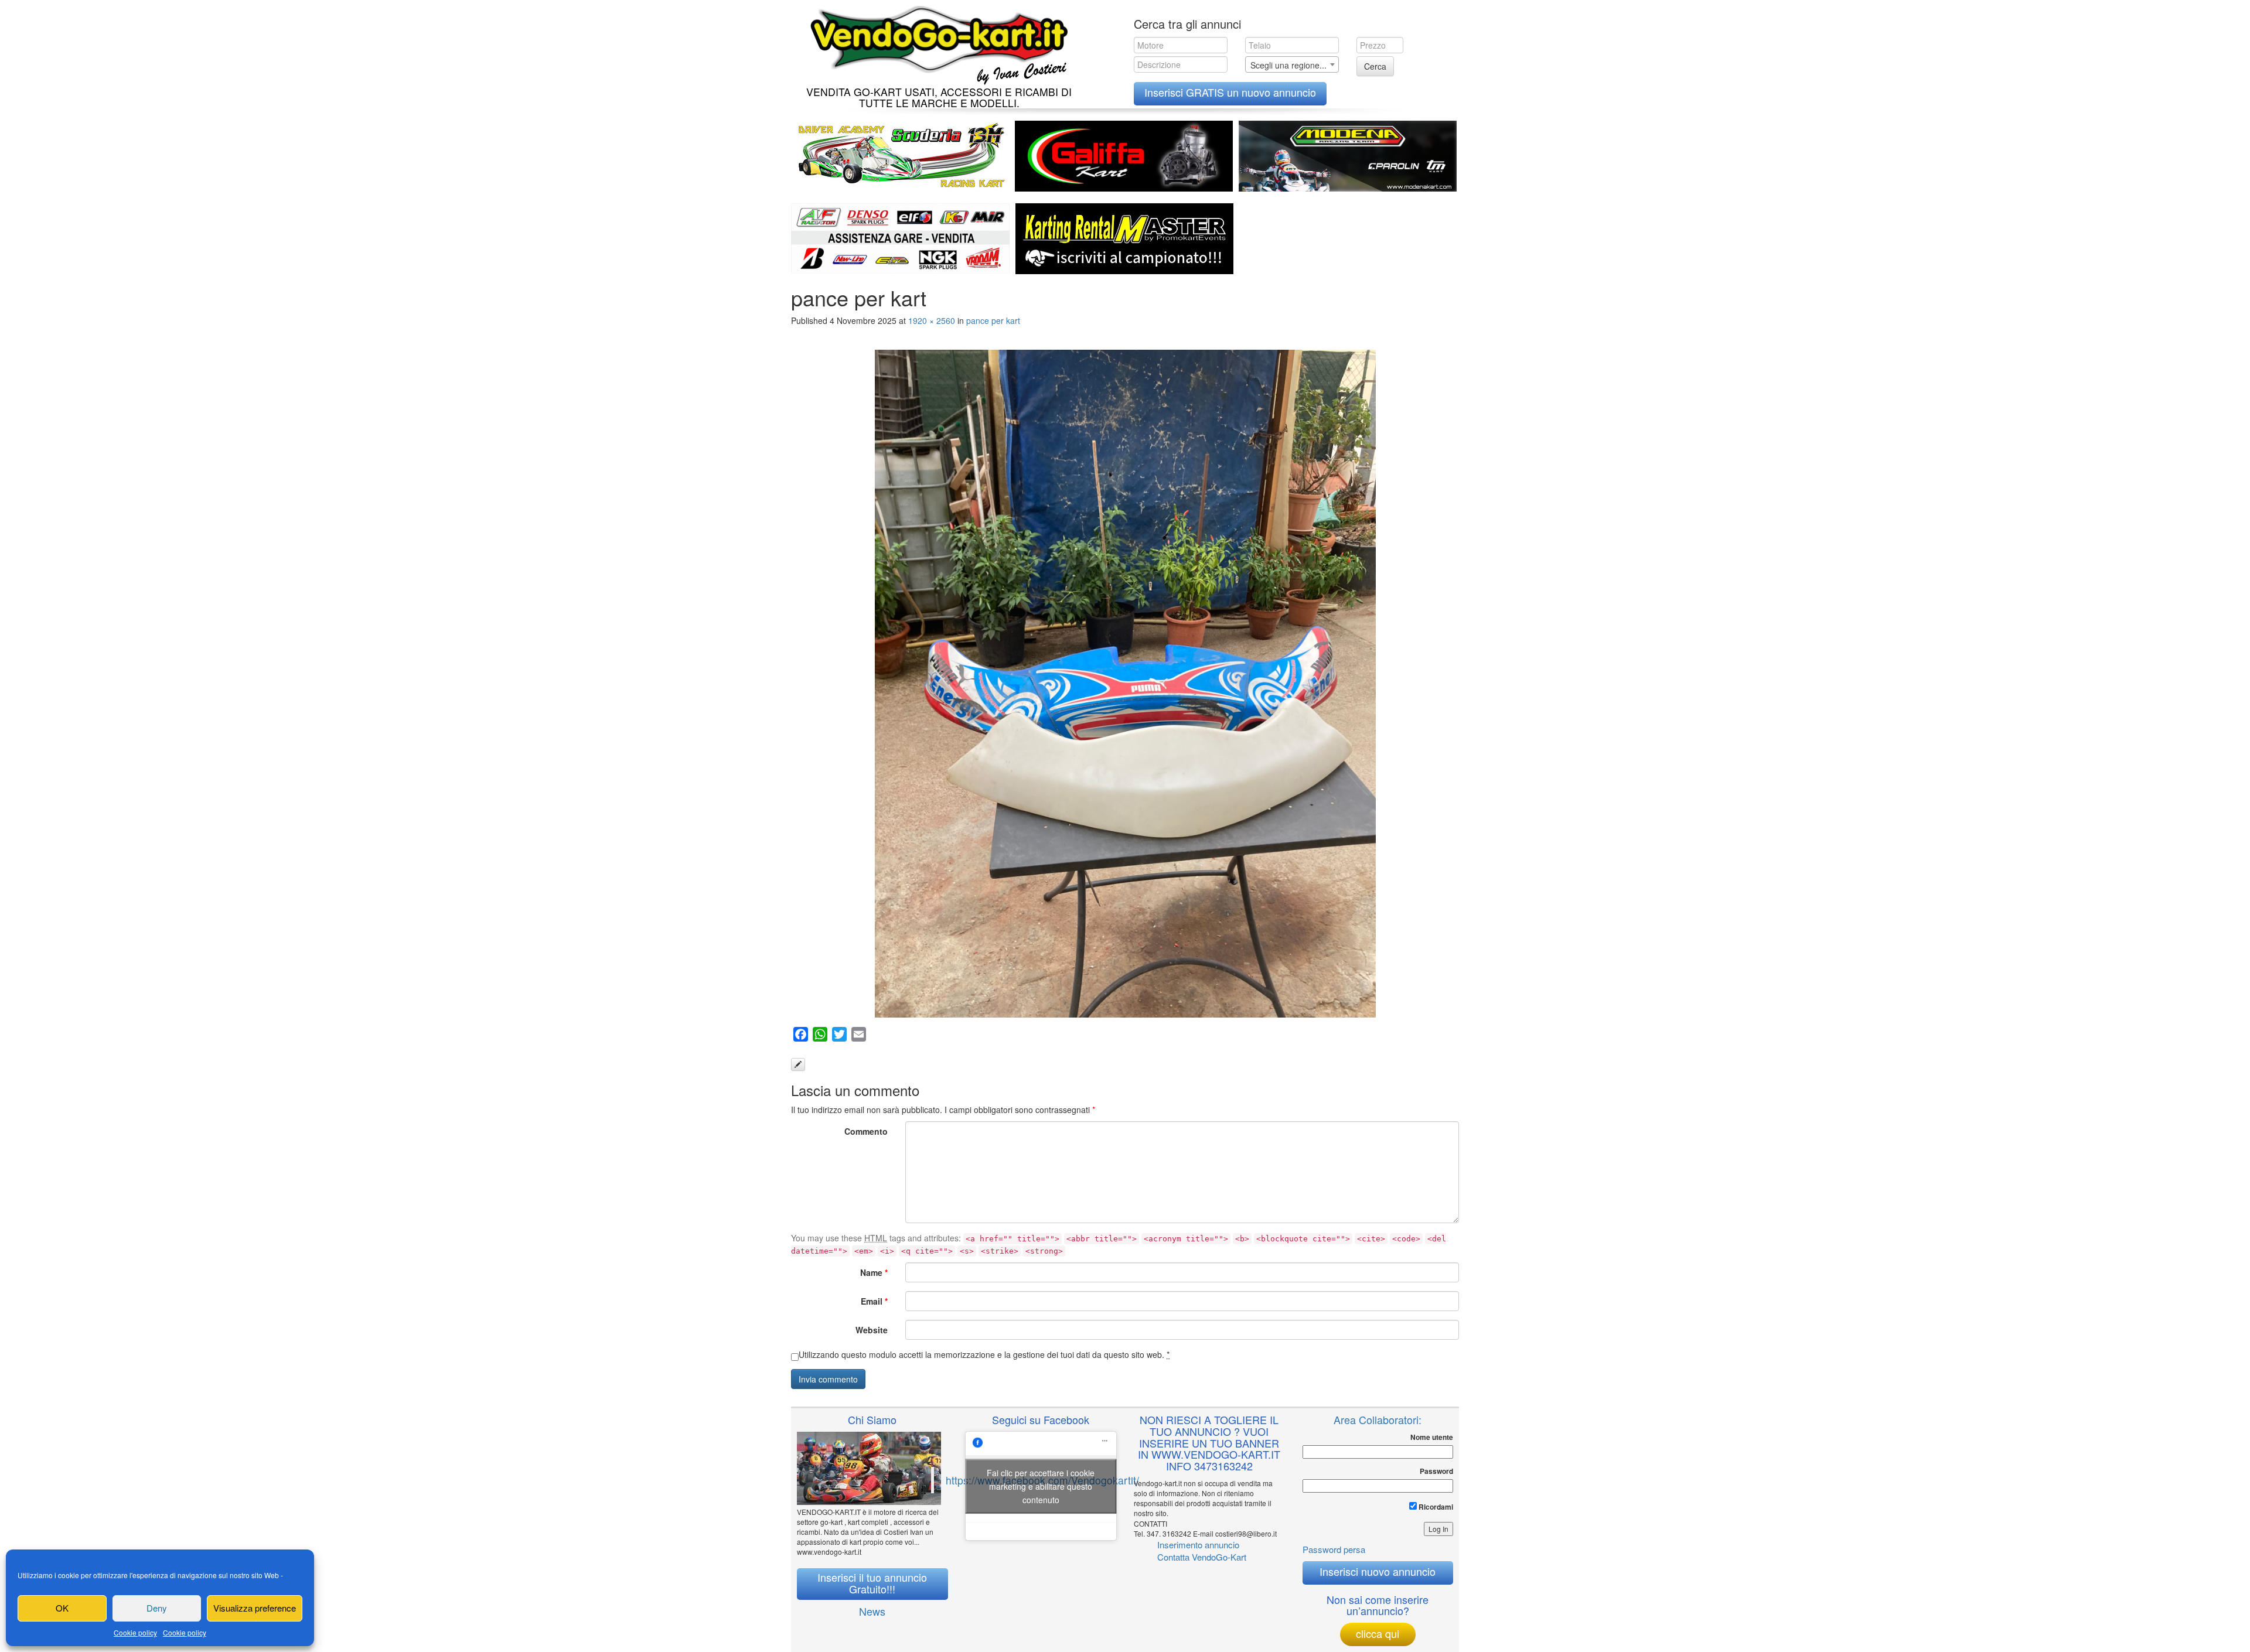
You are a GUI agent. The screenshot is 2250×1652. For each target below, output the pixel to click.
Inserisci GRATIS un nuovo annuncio (1230, 92)
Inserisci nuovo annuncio (1378, 1571)
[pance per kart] (1125, 684)
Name (874, 1272)
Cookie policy (135, 1632)
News (872, 1611)
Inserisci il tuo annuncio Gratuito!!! (872, 1583)
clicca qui (1378, 1633)
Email (874, 1301)
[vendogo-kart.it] (936, 42)
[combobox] (1292, 64)
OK (62, 1608)
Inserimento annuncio (1198, 1545)
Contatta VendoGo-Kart (1202, 1557)
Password (1436, 1471)
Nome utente (1432, 1437)
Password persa (1334, 1549)
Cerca (1375, 66)
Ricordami (1435, 1507)
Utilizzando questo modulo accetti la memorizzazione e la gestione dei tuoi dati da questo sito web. (984, 1354)
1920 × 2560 (932, 320)
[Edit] (798, 1064)
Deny (157, 1608)
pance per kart (993, 320)
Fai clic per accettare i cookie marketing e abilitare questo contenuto (1041, 1486)
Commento (866, 1131)
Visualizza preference (255, 1608)
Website (872, 1330)
